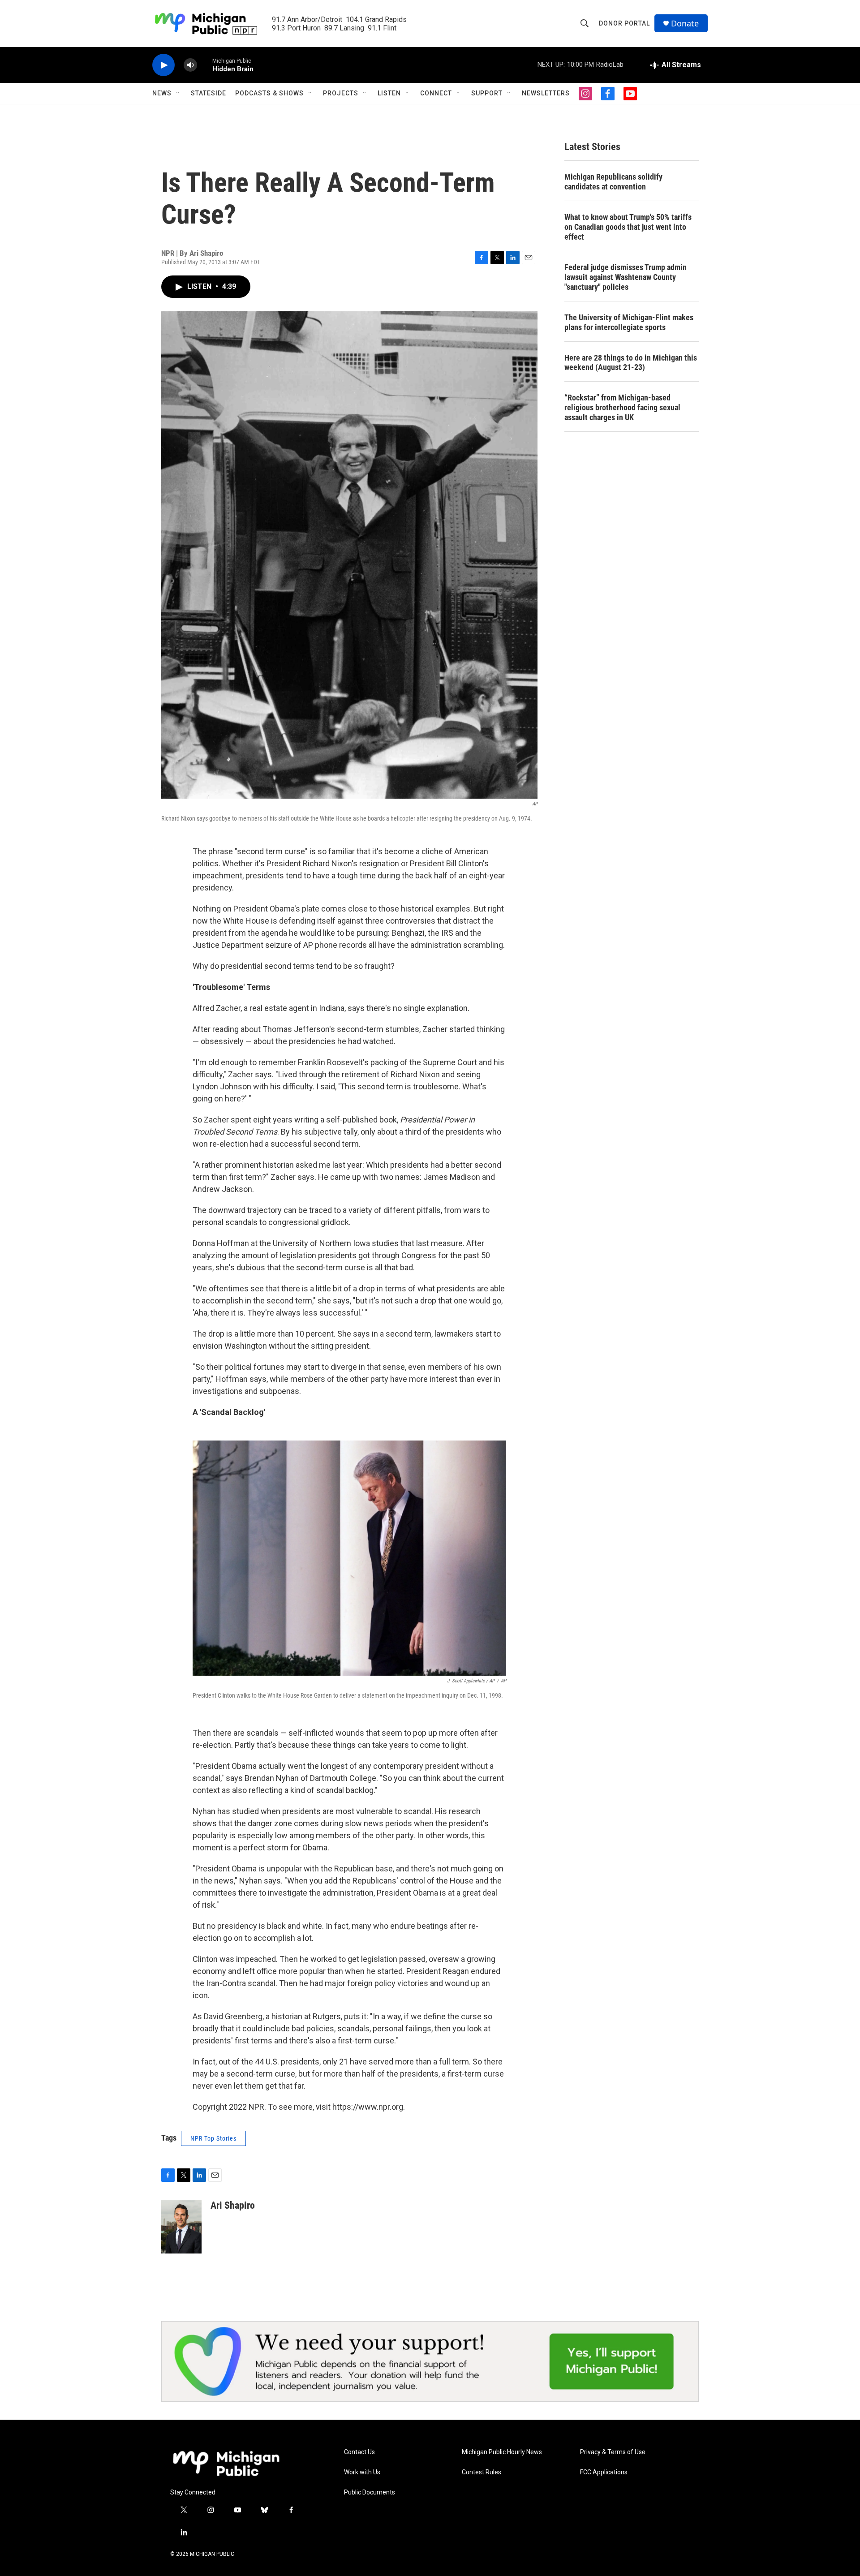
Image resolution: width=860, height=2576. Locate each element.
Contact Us (359, 2452)
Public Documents (370, 2492)
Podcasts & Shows (269, 93)
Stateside (209, 93)
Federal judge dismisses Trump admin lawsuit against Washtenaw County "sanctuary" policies (626, 277)
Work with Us (362, 2472)
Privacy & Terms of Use (613, 2452)
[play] (163, 65)
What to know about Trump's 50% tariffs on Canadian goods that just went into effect (628, 227)
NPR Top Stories (213, 2138)
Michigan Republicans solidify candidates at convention (613, 182)
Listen (389, 93)
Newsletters (546, 93)
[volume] (190, 65)
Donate (685, 24)
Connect (436, 93)
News (162, 93)
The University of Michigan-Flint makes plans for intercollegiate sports (629, 322)
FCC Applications (604, 2472)
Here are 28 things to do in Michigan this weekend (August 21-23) (631, 363)
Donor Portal (624, 23)
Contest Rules (482, 2472)
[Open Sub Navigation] (178, 93)
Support (487, 93)
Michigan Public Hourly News (502, 2452)
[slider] (205, 65)
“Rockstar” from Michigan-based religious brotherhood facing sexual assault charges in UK (622, 407)
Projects (341, 93)
